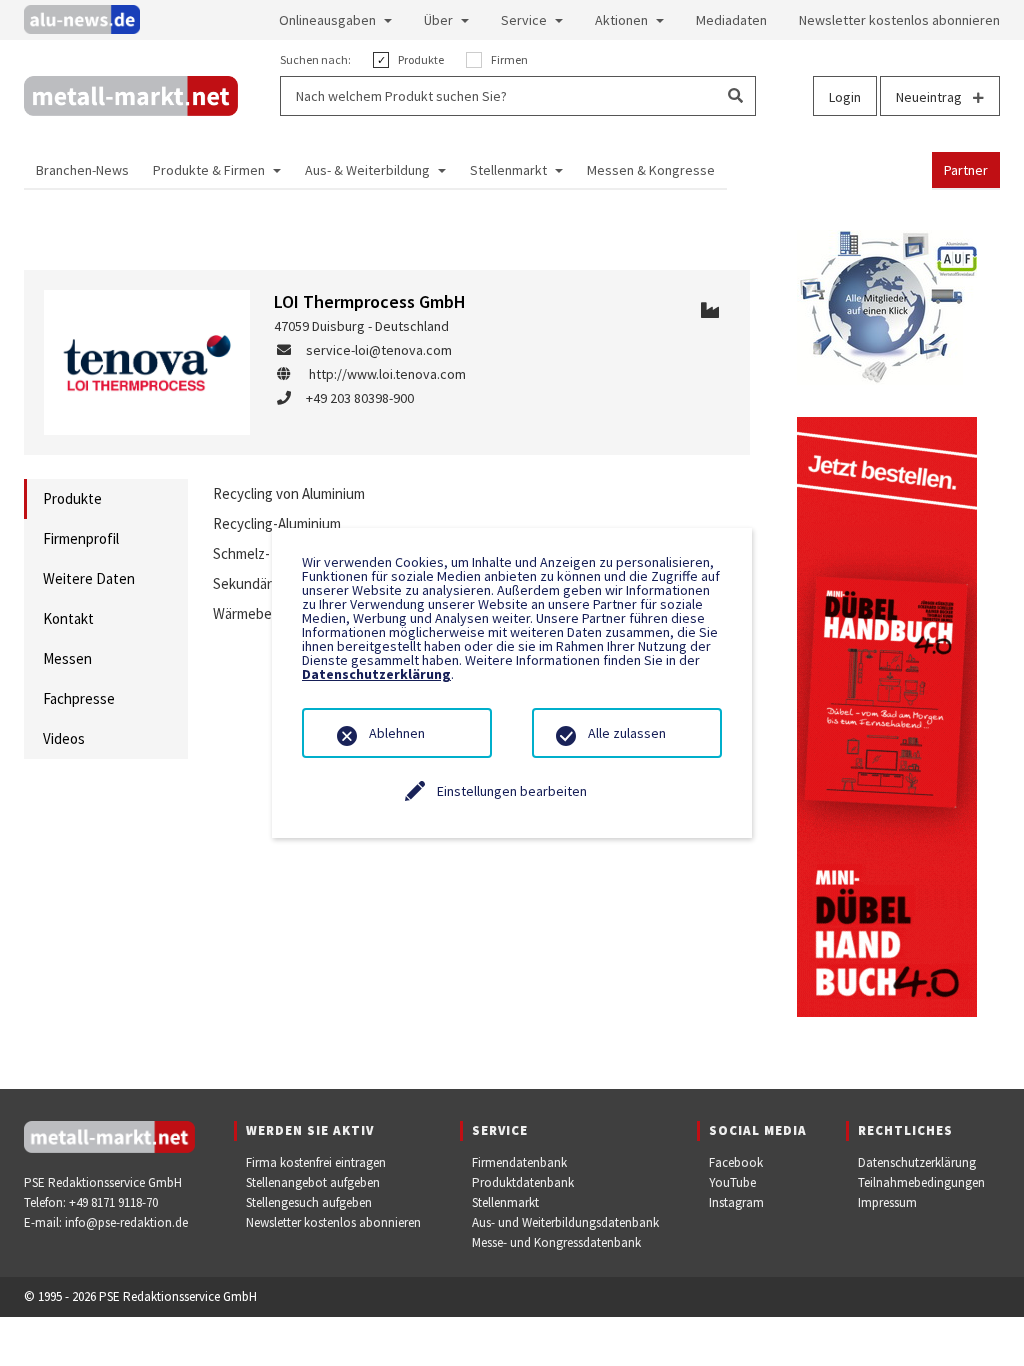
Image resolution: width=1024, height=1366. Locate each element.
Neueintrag (930, 97)
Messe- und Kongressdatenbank (556, 1242)
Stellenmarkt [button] (508, 170)
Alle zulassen (627, 733)
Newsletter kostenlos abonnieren (333, 1222)
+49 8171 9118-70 (113, 1202)
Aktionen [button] (621, 20)
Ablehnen (397, 733)
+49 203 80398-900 (360, 398)
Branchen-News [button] (82, 170)
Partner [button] (966, 170)
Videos (64, 738)
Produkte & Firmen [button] (209, 170)
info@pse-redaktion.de (126, 1222)
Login (845, 97)
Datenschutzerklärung (917, 1162)
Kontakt (68, 618)
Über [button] (438, 20)
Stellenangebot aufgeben (313, 1182)
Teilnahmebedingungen (921, 1182)
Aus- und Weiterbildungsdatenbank (565, 1222)
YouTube (732, 1182)
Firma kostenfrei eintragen (316, 1162)
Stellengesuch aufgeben (309, 1202)
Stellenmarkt (505, 1202)
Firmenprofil (81, 538)
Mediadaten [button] (731, 20)
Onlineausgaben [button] (327, 20)
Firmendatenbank (519, 1162)
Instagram (736, 1202)
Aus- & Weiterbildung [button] (367, 170)
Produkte (72, 498)
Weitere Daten (89, 578)
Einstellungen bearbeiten (512, 791)
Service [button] (524, 20)
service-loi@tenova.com (379, 350)
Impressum (887, 1202)
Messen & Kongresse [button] (651, 170)
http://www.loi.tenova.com (387, 374)
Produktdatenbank (523, 1182)
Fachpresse (79, 698)
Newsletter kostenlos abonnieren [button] (899, 20)
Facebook (736, 1162)
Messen (67, 658)
